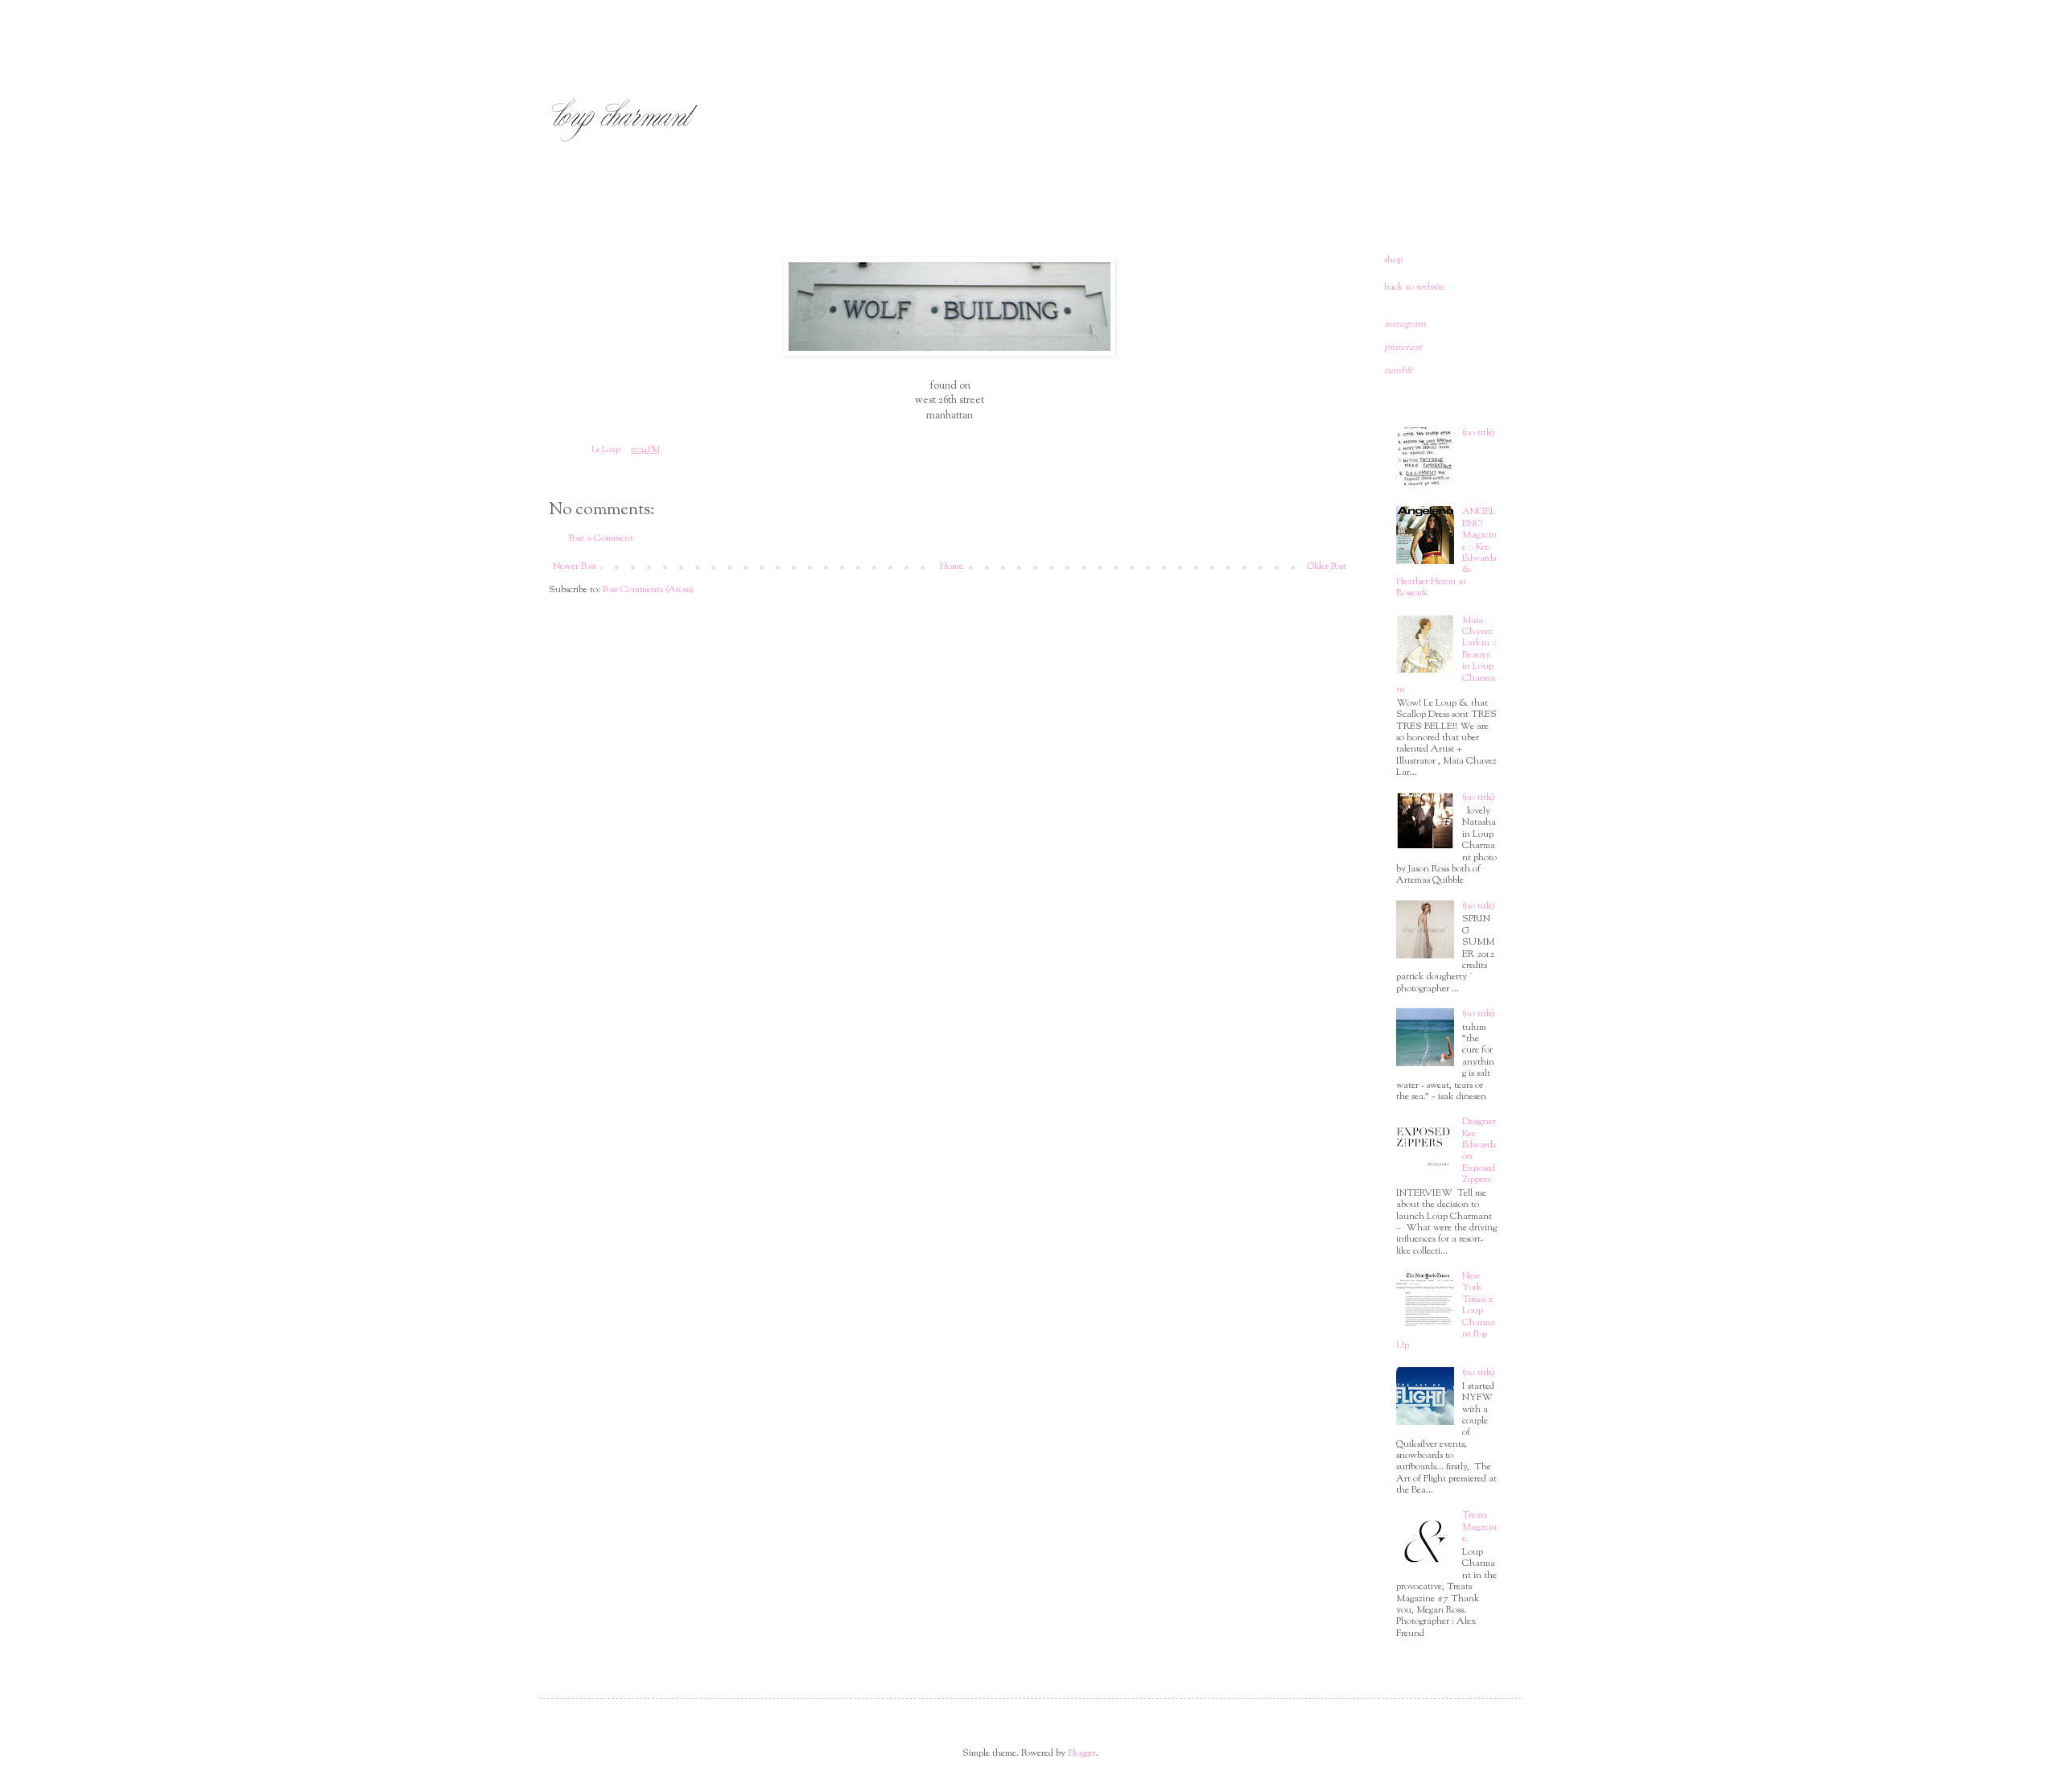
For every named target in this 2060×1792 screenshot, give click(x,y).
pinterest (1403, 348)
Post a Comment (601, 538)
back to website (1415, 287)
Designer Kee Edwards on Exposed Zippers (1479, 1151)
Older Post (1327, 566)
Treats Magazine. (1479, 1527)
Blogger (1082, 1753)
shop (1393, 260)
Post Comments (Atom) (648, 590)
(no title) (1479, 433)
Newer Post (575, 566)
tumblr (1399, 371)
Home (952, 566)
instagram (1405, 324)
